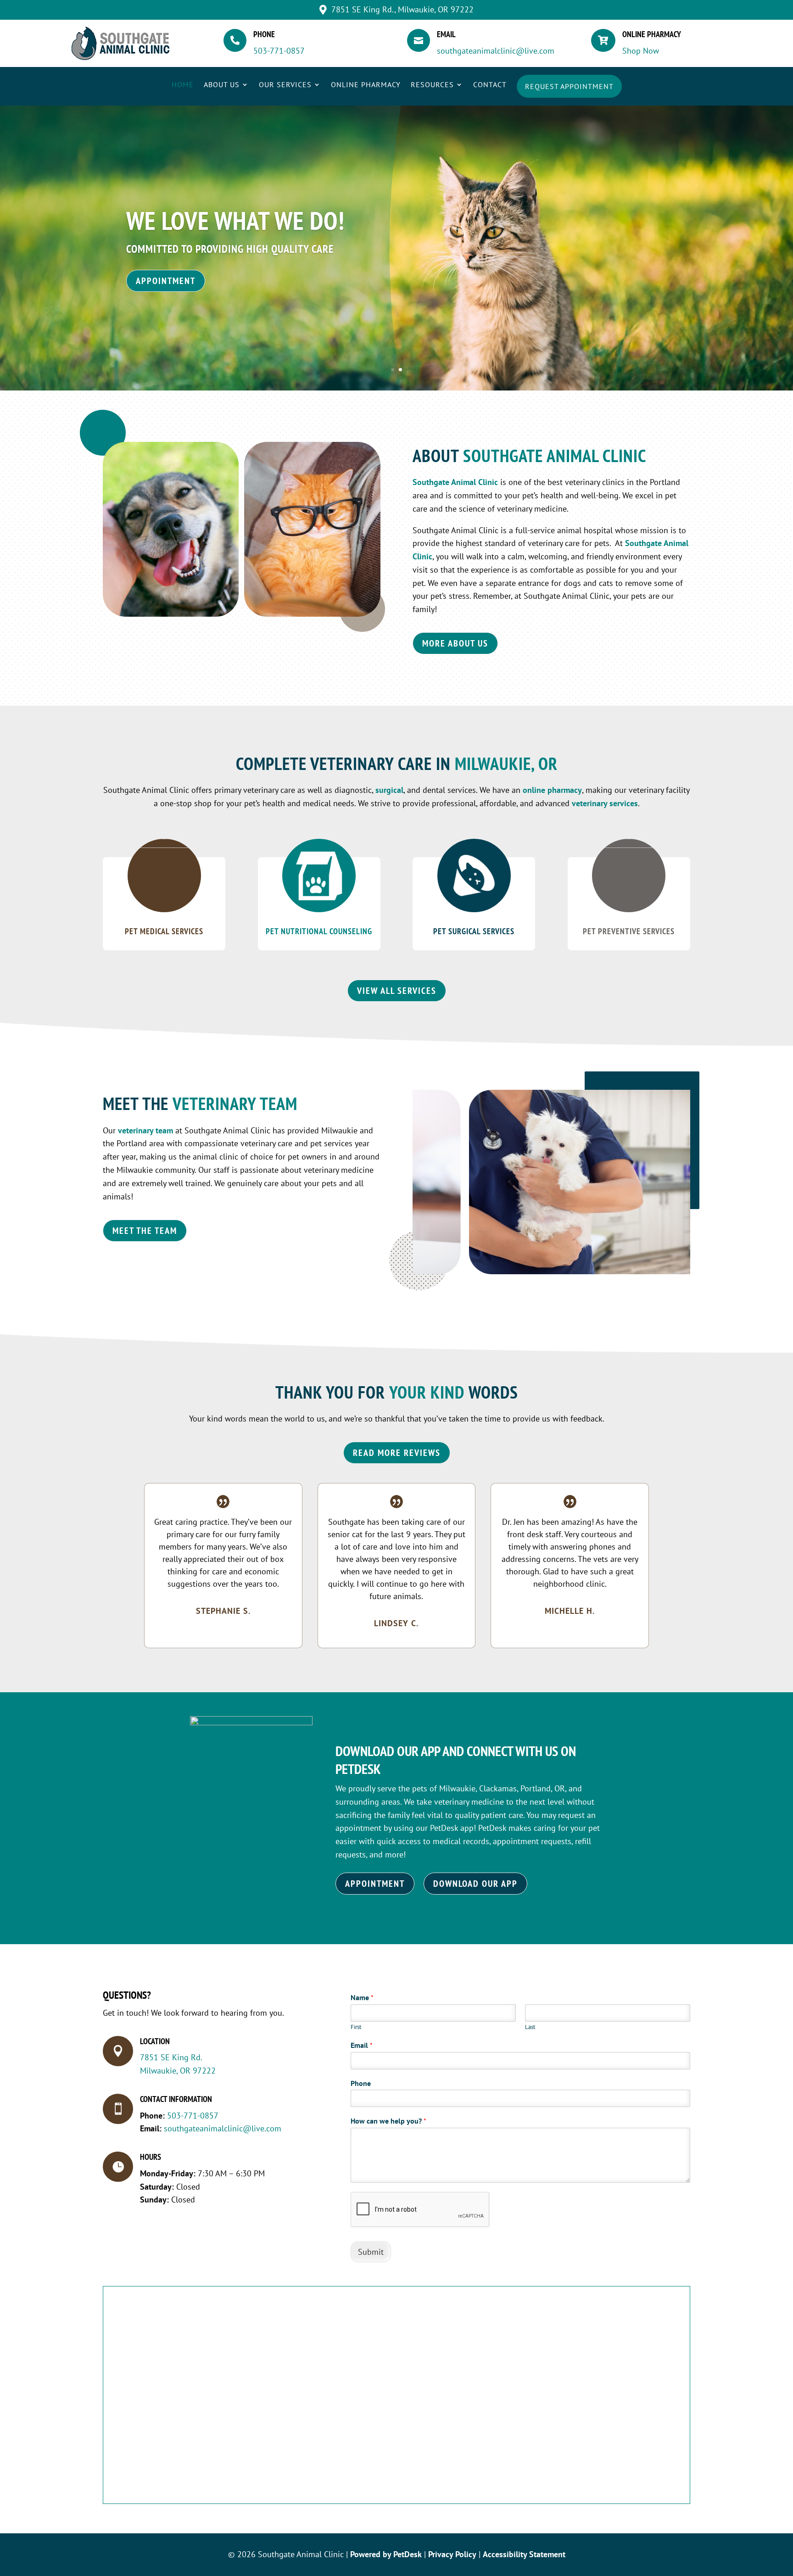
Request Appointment (569, 86)
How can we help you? (388, 2121)
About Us (222, 85)
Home (183, 85)
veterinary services (605, 803)
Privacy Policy (452, 2554)
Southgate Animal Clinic (455, 482)
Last (530, 2027)
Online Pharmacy (366, 85)
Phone (361, 2083)
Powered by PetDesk (386, 2554)
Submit (371, 2252)
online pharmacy (552, 790)
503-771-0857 (279, 51)
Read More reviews (397, 1453)
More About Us (455, 643)
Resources (432, 85)
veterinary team (145, 1130)
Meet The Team (145, 1231)
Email (362, 2045)
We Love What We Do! (235, 220)
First (356, 2027)
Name (362, 1997)
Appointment (166, 281)
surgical (389, 790)
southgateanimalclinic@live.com (496, 51)
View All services (397, 991)
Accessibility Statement (524, 2554)
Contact (490, 85)
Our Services (285, 85)
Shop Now (641, 51)
